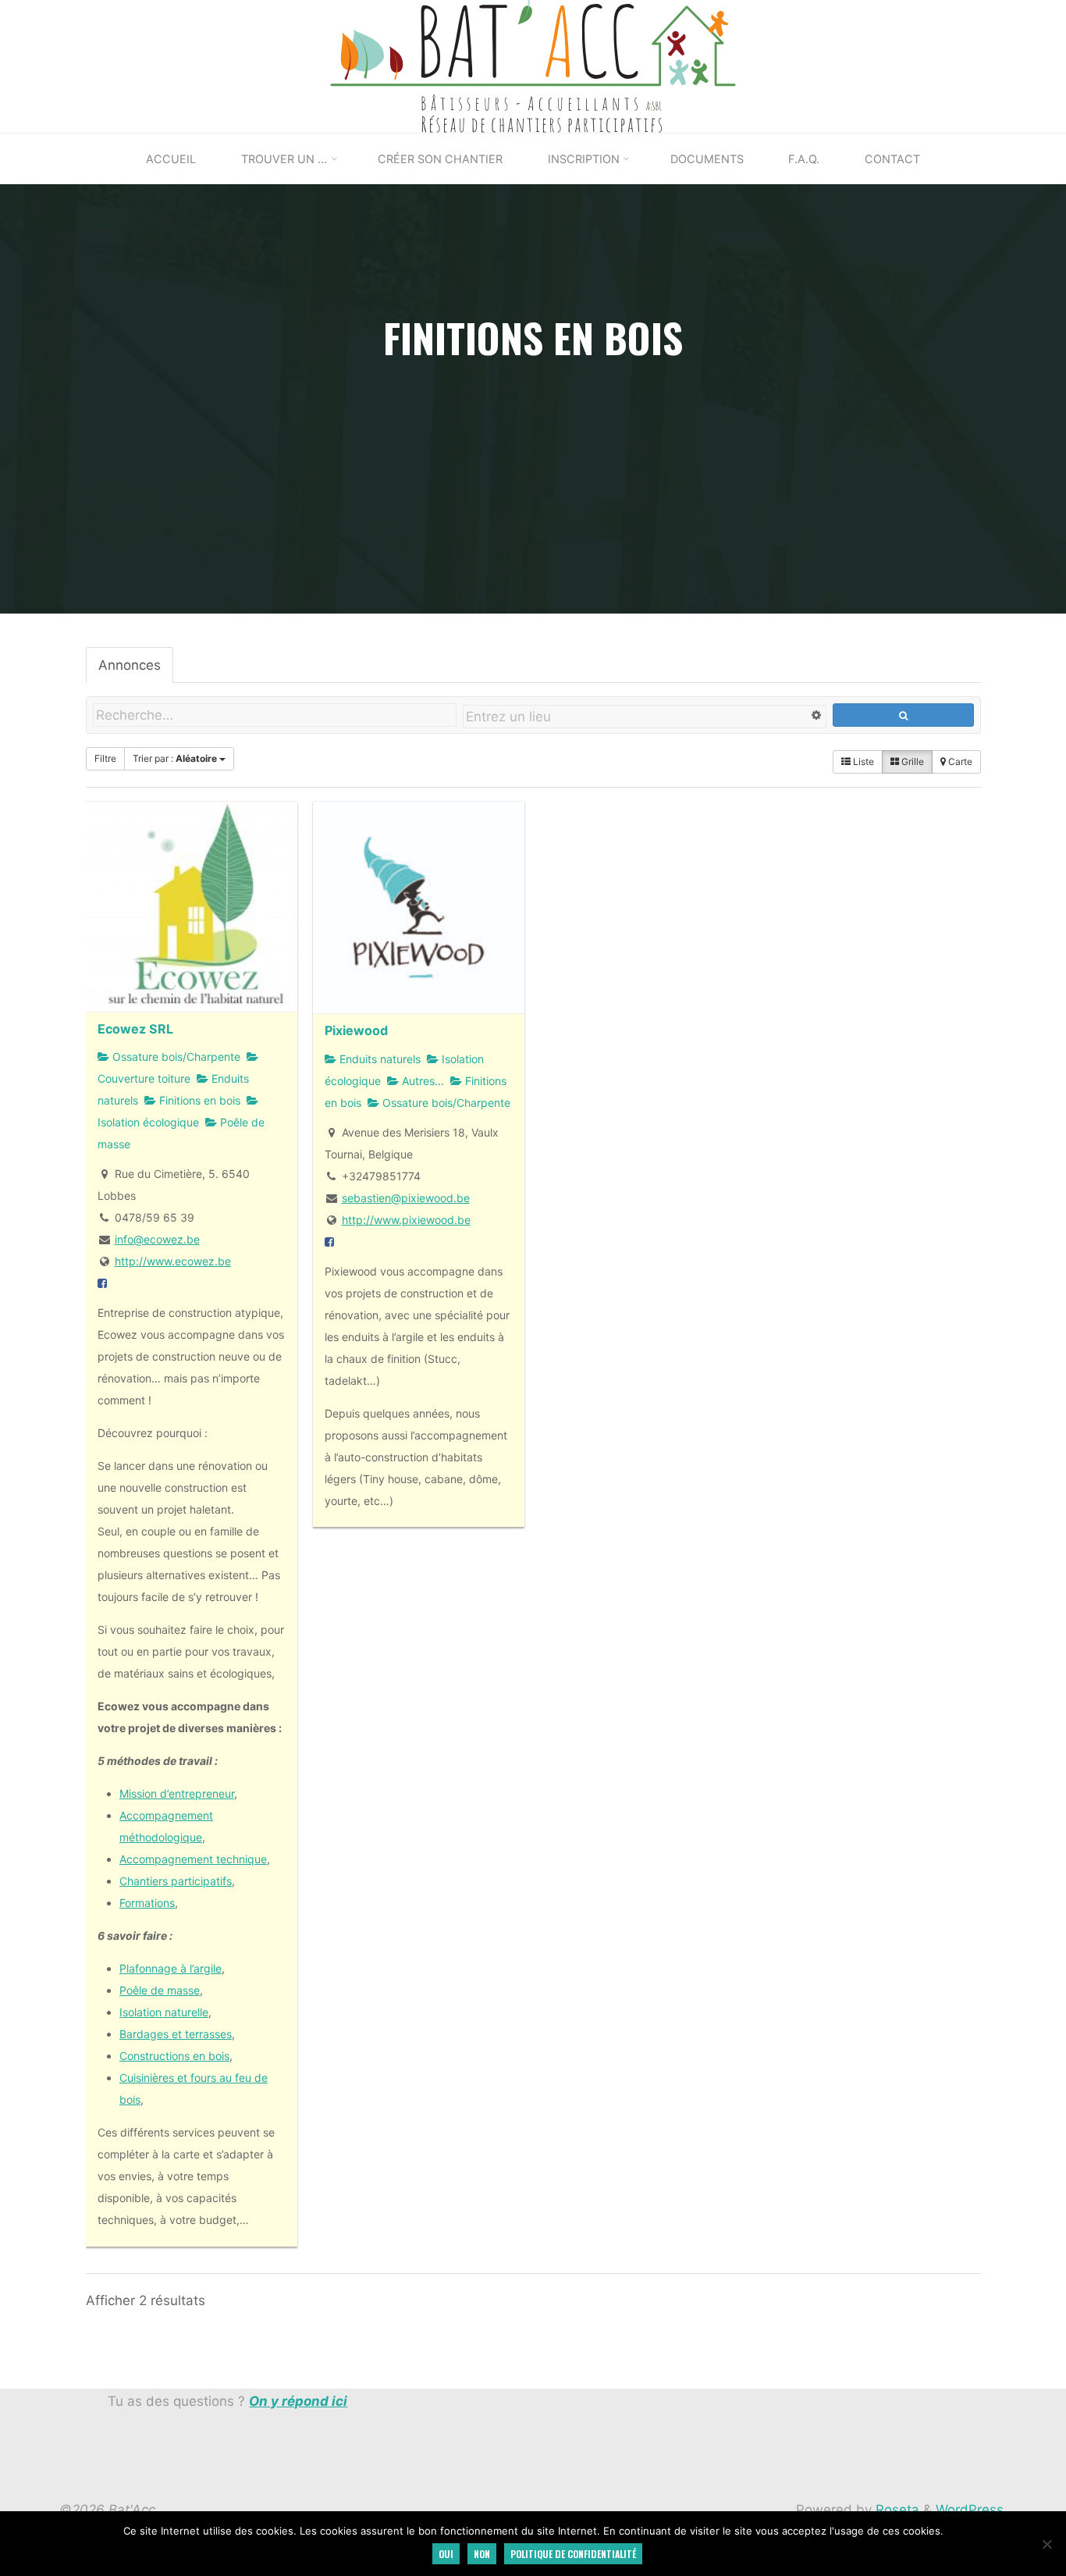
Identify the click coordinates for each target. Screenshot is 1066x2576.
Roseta (895, 2510)
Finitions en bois (198, 1100)
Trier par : (175, 758)
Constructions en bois (174, 2056)
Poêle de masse (160, 1990)
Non (482, 2554)
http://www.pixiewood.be (405, 1220)
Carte (959, 761)
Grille (911, 761)
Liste (862, 761)
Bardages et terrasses (176, 2034)
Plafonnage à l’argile (171, 1968)
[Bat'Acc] (533, 66)
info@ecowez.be (156, 1239)
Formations (147, 1903)
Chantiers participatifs (176, 1881)
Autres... (421, 1081)
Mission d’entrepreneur (177, 1793)
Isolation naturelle (164, 2012)
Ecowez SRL (135, 1028)
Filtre (105, 758)
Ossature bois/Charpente (175, 1057)
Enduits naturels (378, 1059)
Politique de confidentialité (573, 2554)
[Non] (1046, 2544)
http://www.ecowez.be (172, 1261)
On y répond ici (298, 2401)
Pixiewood (356, 1030)
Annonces (130, 665)
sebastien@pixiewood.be (405, 1198)
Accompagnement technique (193, 1859)
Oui (446, 2554)
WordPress (970, 2510)
